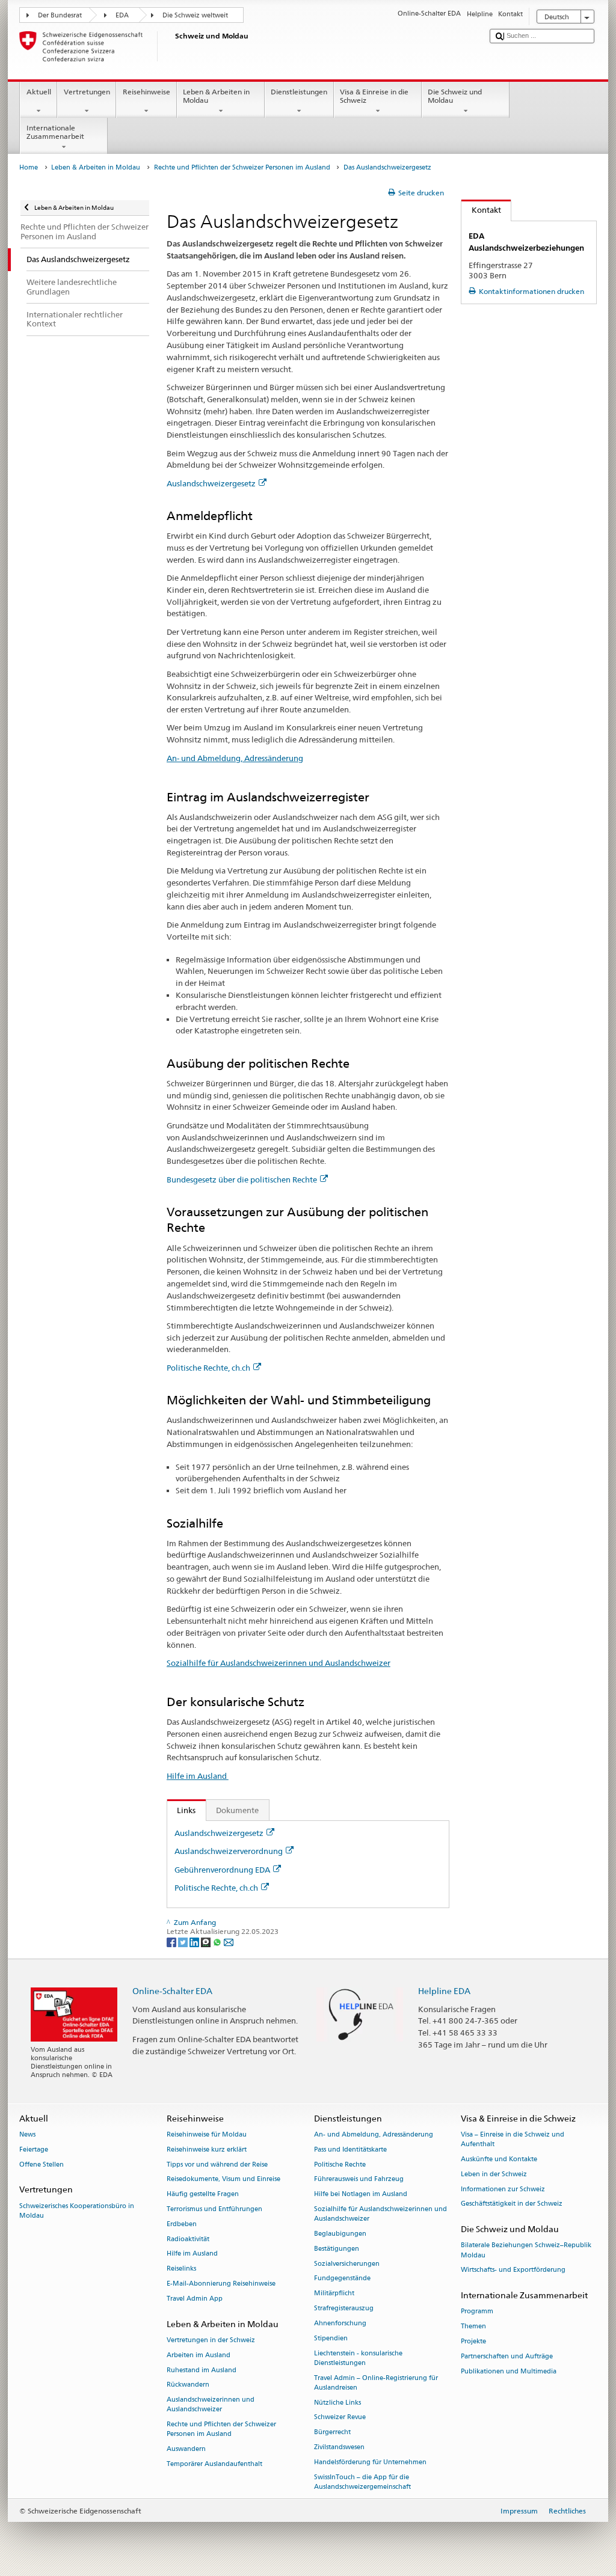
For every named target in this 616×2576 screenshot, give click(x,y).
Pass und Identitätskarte (350, 2149)
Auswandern (186, 2449)
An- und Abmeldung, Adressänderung (235, 758)
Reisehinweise (146, 92)
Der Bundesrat (60, 15)
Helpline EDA (444, 1991)
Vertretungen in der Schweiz (211, 2340)
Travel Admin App (195, 2299)
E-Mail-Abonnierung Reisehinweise (221, 2284)
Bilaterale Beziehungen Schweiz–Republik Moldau (526, 2250)
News (27, 2134)
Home (29, 167)
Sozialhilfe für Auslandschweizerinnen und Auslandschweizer (279, 1663)
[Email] (229, 1941)
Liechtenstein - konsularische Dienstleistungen (358, 2358)
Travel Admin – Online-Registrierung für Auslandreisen (376, 2383)
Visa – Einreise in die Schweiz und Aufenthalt (513, 2139)
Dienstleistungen (299, 92)
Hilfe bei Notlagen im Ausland (361, 2195)
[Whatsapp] (218, 1941)
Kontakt (481, 210)
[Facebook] (172, 1941)
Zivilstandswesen (339, 2447)
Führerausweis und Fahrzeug (359, 2180)
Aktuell (39, 92)
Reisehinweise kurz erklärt (207, 2149)
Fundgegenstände (342, 2279)
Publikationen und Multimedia (509, 2371)
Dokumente (237, 1810)
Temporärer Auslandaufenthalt (214, 2464)
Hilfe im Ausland (198, 1776)
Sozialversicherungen (347, 2264)
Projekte (473, 2341)
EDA (122, 15)
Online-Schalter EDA (172, 1991)
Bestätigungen (337, 2249)
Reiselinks (181, 2269)
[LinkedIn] (195, 1941)
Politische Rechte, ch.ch (208, 1368)
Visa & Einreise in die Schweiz (374, 96)
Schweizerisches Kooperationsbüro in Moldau (77, 2211)
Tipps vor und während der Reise (217, 2165)
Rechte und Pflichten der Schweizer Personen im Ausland (242, 167)
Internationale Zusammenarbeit (55, 132)
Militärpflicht (334, 2294)
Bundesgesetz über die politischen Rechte (242, 1179)
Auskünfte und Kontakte (499, 2159)
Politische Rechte (340, 2165)
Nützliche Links (337, 2403)
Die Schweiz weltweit (195, 15)
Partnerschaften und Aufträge (507, 2356)
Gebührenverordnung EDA (222, 1870)
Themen (473, 2327)
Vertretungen (87, 92)
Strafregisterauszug (344, 2308)
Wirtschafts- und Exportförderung (513, 2270)
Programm (477, 2312)
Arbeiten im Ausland (199, 2355)
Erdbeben (182, 2224)
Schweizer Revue (340, 2418)
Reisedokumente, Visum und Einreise (223, 2180)
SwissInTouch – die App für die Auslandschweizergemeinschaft (362, 2482)
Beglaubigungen (340, 2234)
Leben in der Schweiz (494, 2174)
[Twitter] (184, 1941)
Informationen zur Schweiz (503, 2189)
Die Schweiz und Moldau (455, 96)
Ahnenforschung (340, 2323)
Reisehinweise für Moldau (207, 2134)
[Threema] (207, 1941)
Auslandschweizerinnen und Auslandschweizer (211, 2405)
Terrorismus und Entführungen (214, 2209)
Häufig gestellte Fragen (203, 2195)
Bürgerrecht (332, 2433)
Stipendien (331, 2338)
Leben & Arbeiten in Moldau (216, 96)
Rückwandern (188, 2385)
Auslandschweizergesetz (211, 483)
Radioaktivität (188, 2239)
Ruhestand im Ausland (202, 2370)
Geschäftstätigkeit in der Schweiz (512, 2204)
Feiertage (34, 2149)
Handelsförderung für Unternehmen (370, 2462)
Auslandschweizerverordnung (229, 1851)
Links (182, 1810)
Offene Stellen (42, 2165)
